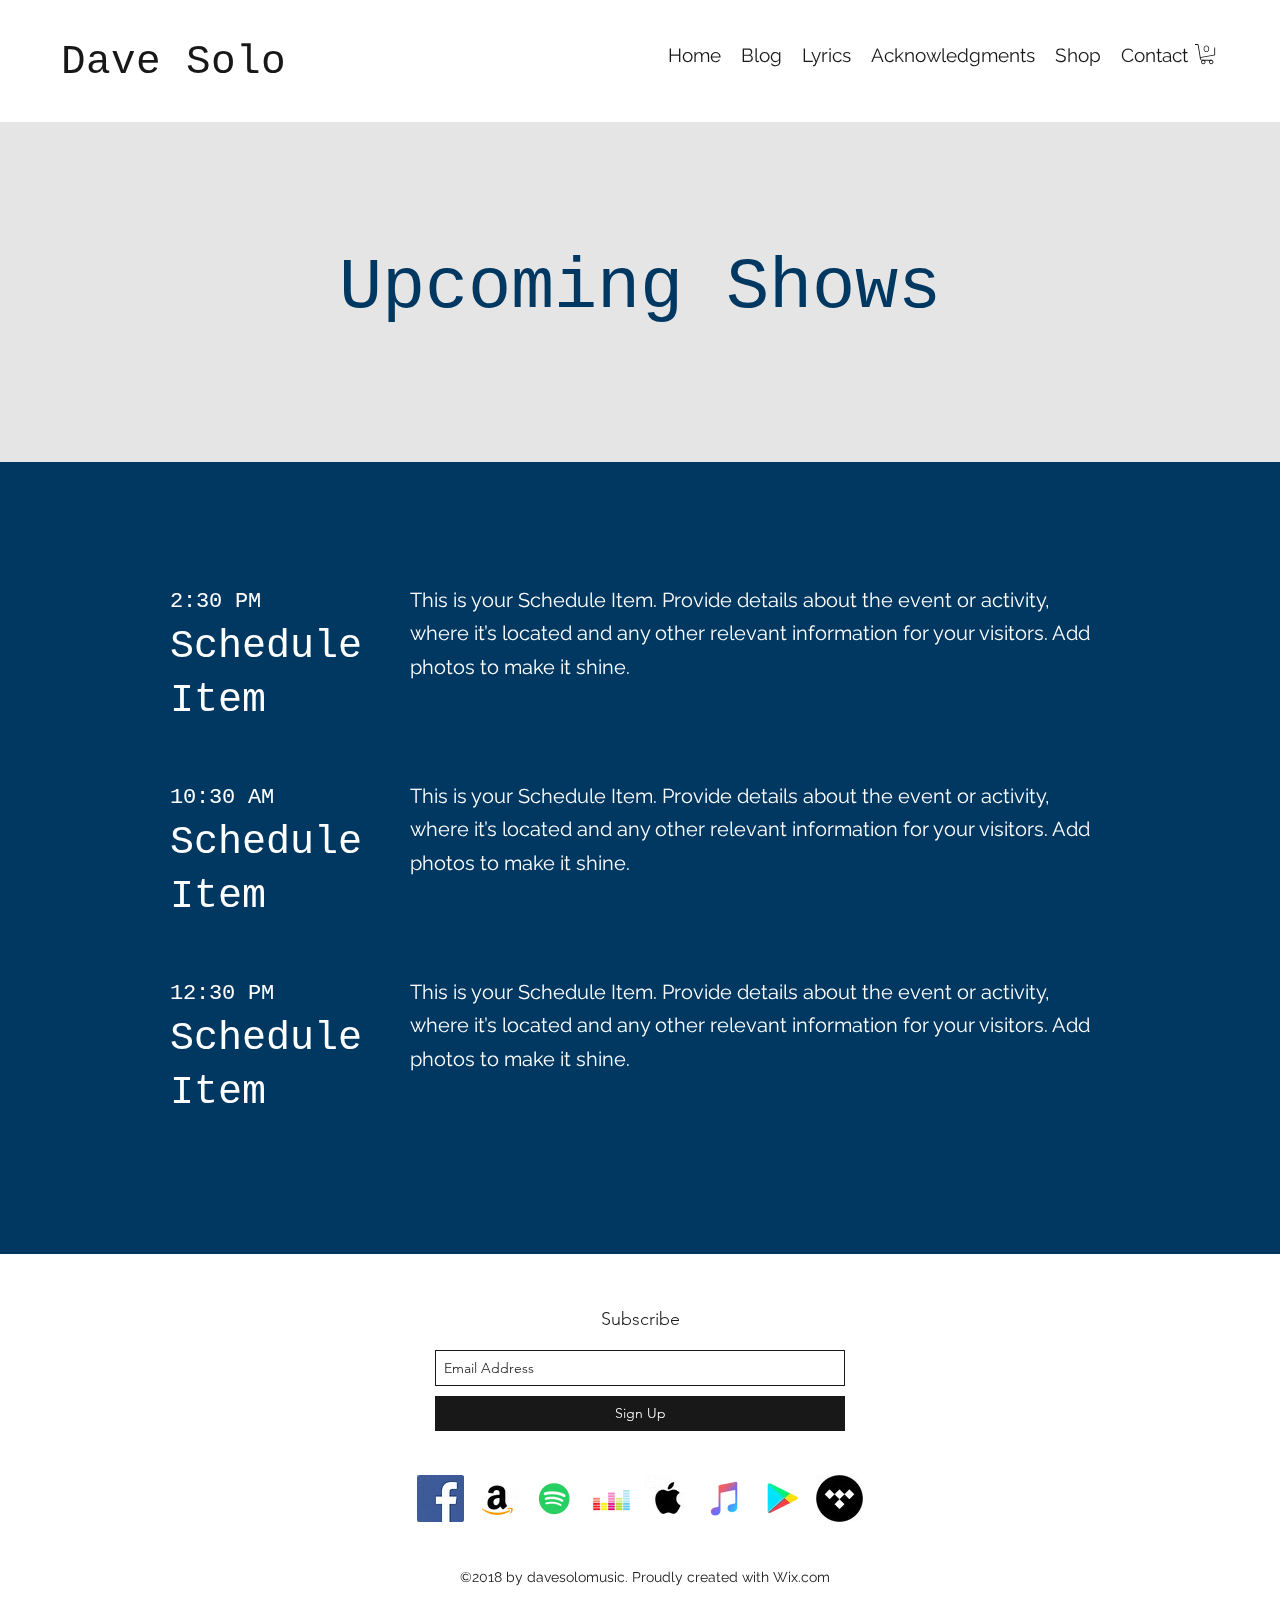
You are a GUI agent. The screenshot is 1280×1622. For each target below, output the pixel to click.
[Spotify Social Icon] (554, 1498)
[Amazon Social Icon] (497, 1498)
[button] (1207, 54)
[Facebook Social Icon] (440, 1498)
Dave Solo (186, 62)
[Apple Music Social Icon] (668, 1498)
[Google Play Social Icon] (782, 1498)
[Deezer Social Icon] (611, 1498)
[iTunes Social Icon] (725, 1498)
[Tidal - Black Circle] (839, 1498)
